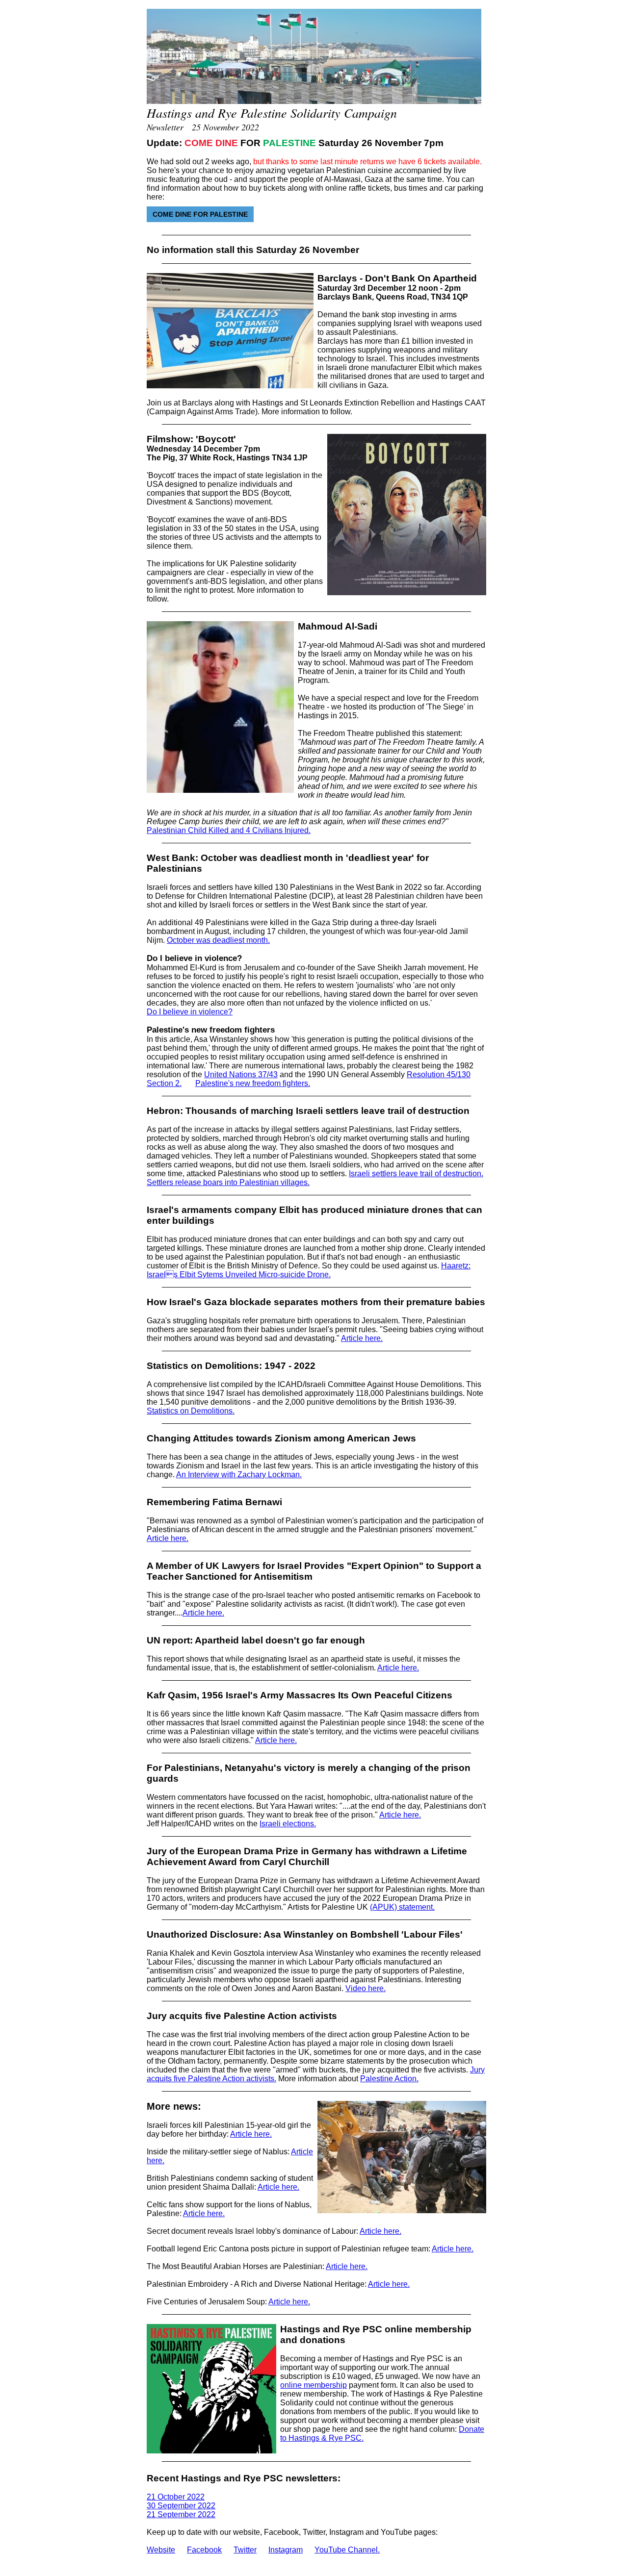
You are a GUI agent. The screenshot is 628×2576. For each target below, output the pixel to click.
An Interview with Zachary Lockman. (239, 1475)
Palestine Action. (389, 2079)
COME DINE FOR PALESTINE (200, 214)
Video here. (366, 1988)
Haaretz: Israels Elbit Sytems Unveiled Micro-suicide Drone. (309, 1270)
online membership (314, 2385)
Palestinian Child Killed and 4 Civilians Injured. (229, 830)
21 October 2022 (176, 2497)
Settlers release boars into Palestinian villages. (228, 1182)
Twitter (245, 2550)
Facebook (204, 2550)
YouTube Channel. (347, 2550)
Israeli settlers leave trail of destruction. (416, 1174)
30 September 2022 (181, 2506)
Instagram (286, 2550)
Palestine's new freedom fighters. (253, 1083)
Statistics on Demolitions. (191, 1411)
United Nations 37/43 (241, 1074)
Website (161, 2550)
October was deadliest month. (218, 940)
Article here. (362, 1338)
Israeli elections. (288, 1824)
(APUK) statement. (402, 1907)
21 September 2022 (181, 2514)
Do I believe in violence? (190, 1012)
